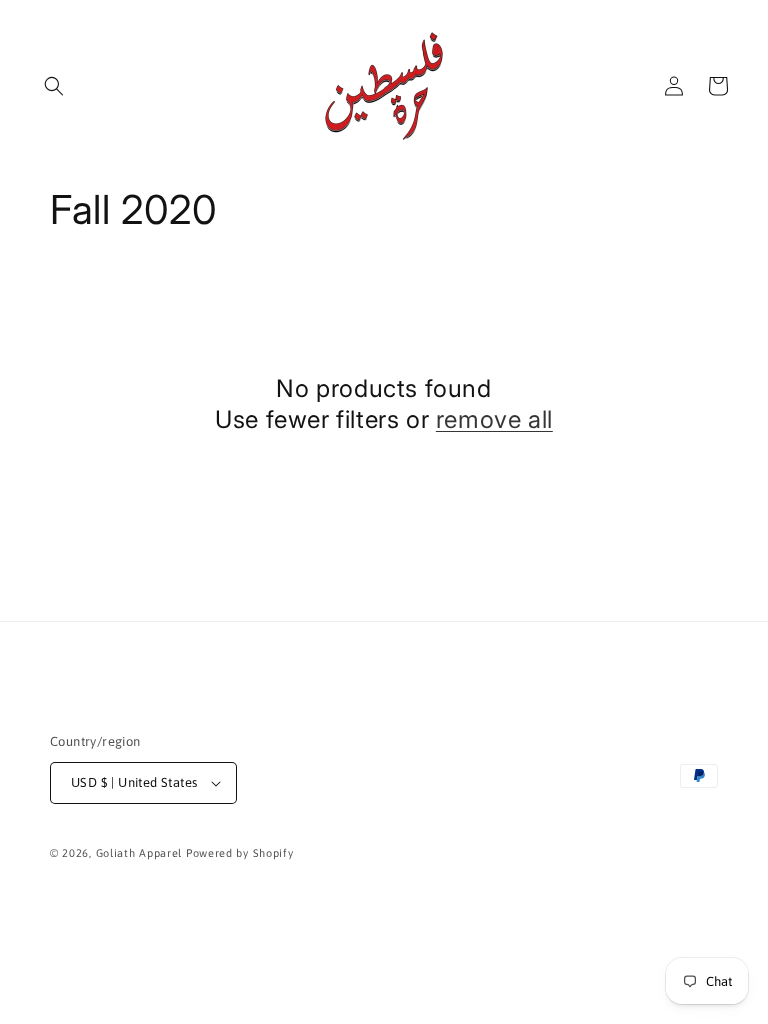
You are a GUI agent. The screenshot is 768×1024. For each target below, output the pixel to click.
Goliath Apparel (139, 853)
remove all (494, 419)
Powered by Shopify (240, 853)
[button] (54, 86)
